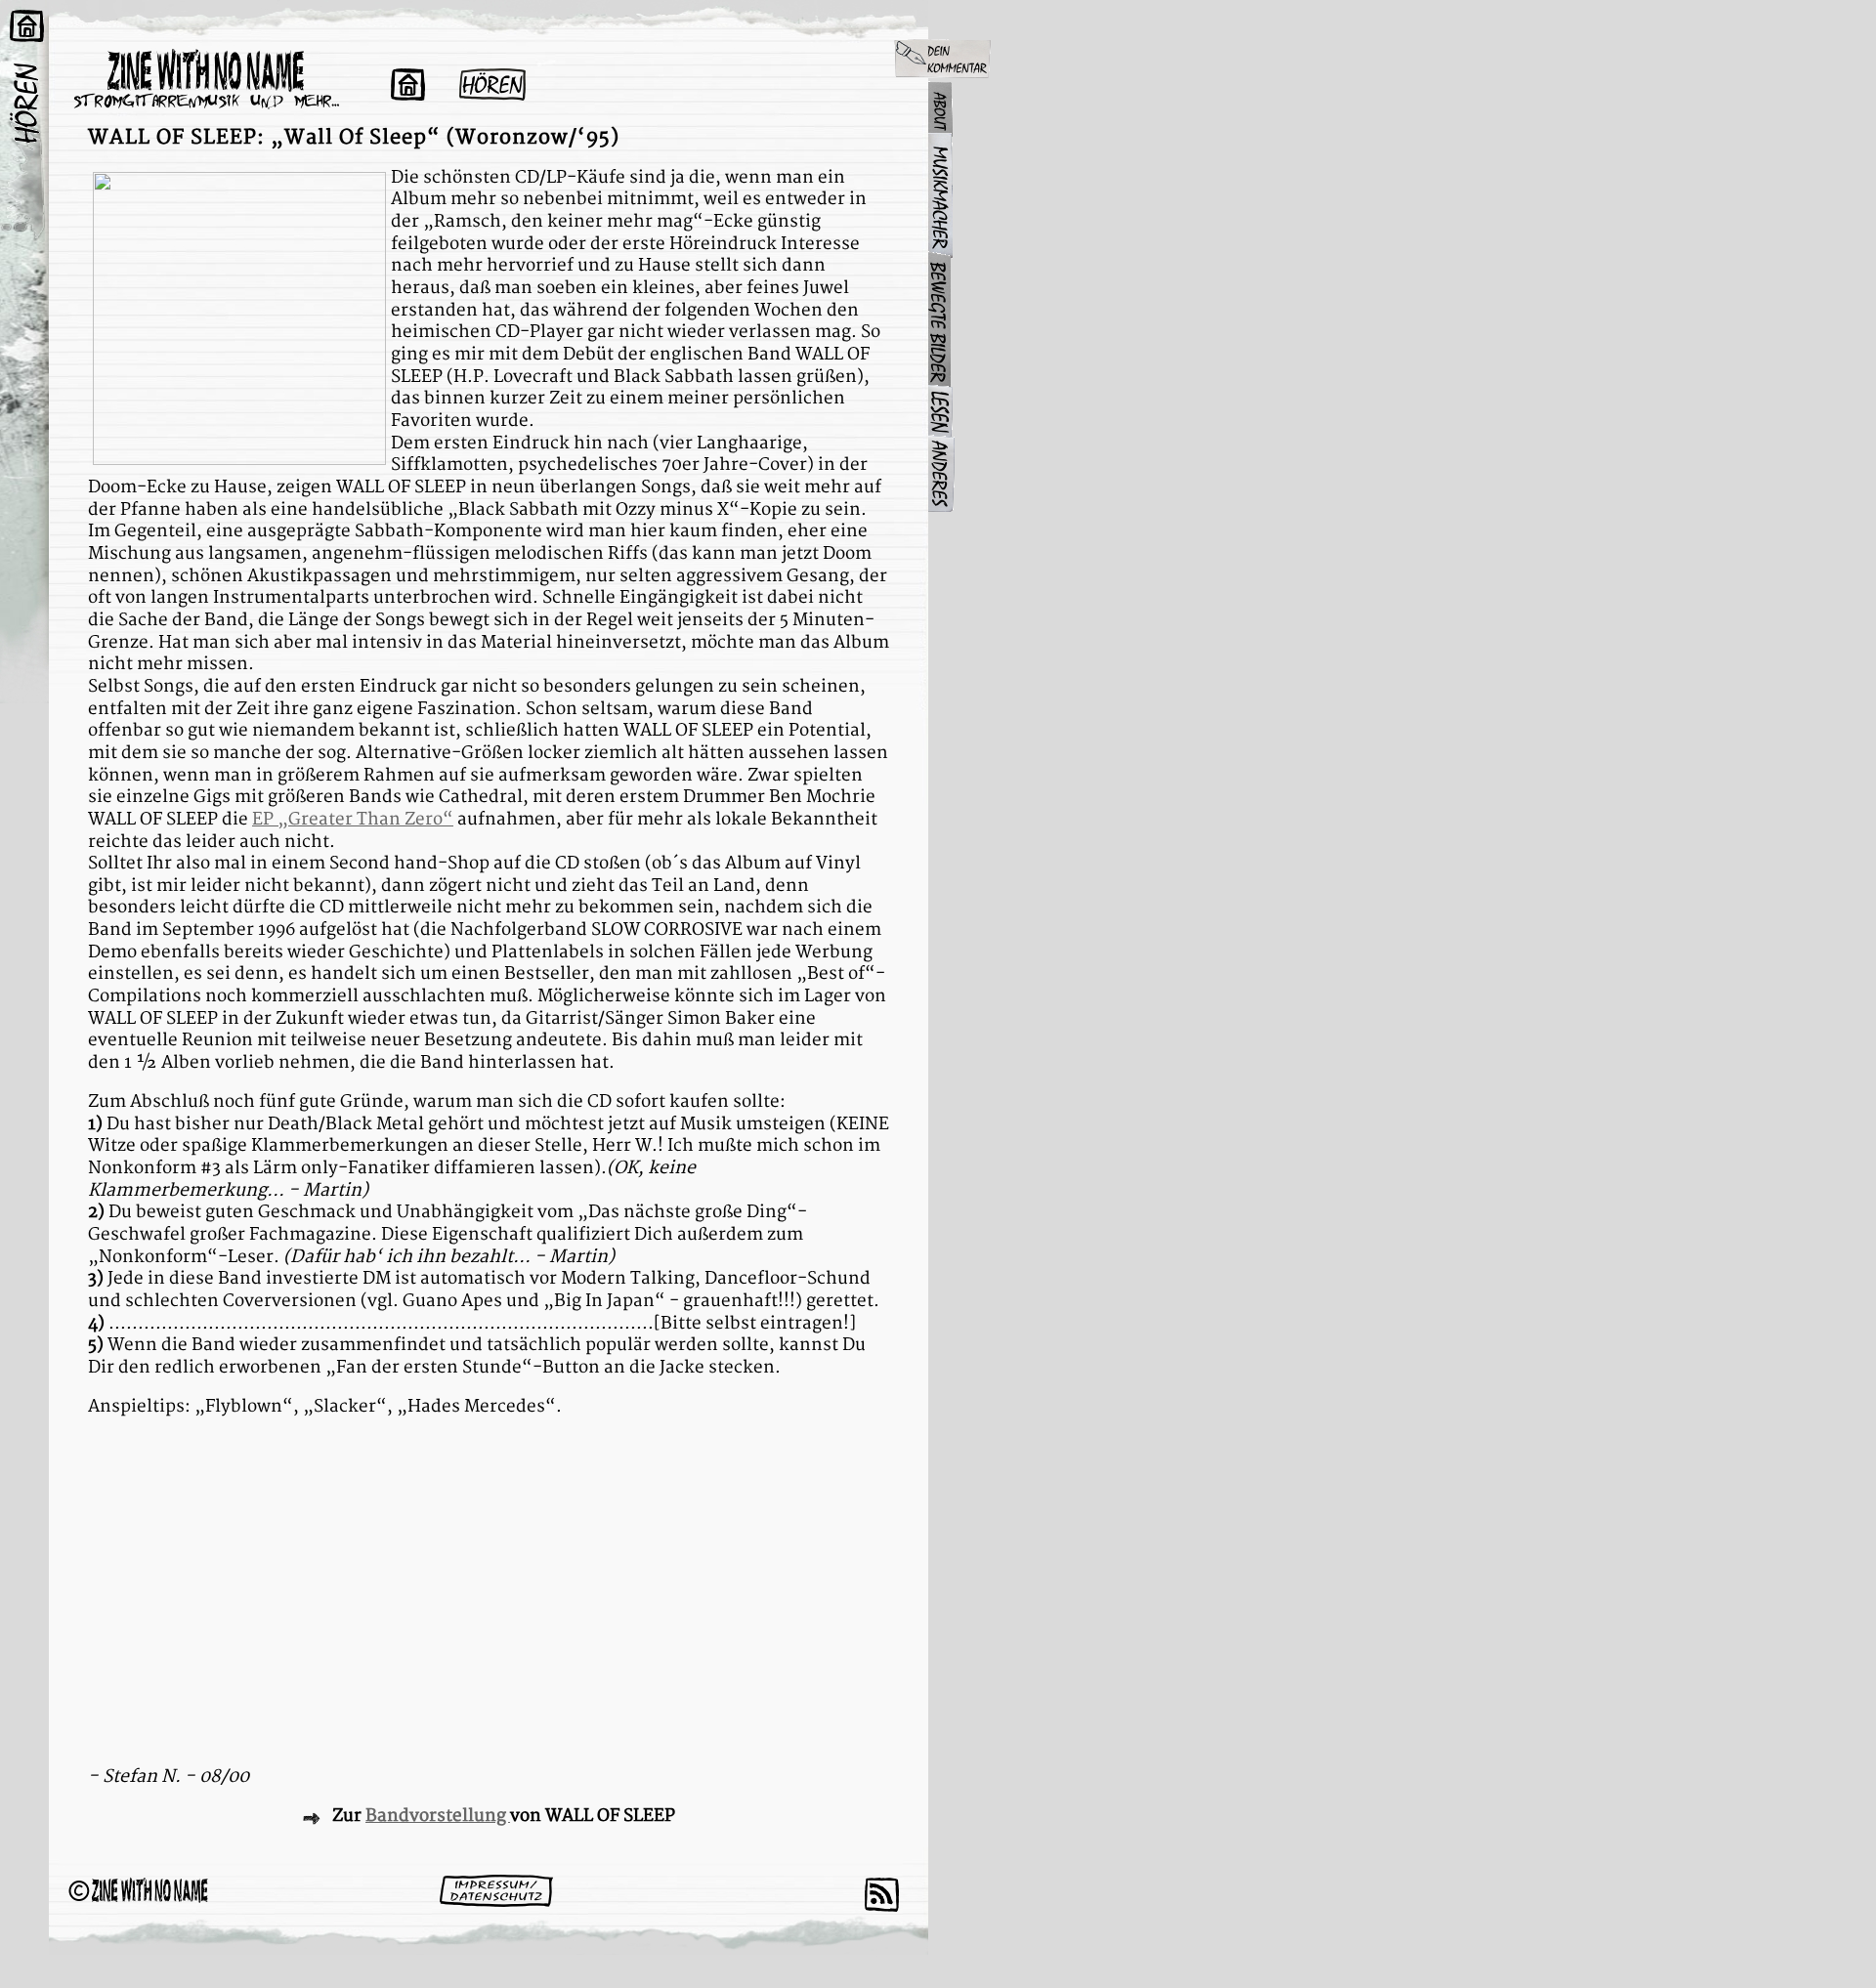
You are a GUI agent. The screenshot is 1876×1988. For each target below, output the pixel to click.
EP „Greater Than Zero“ (353, 819)
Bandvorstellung (438, 1816)
